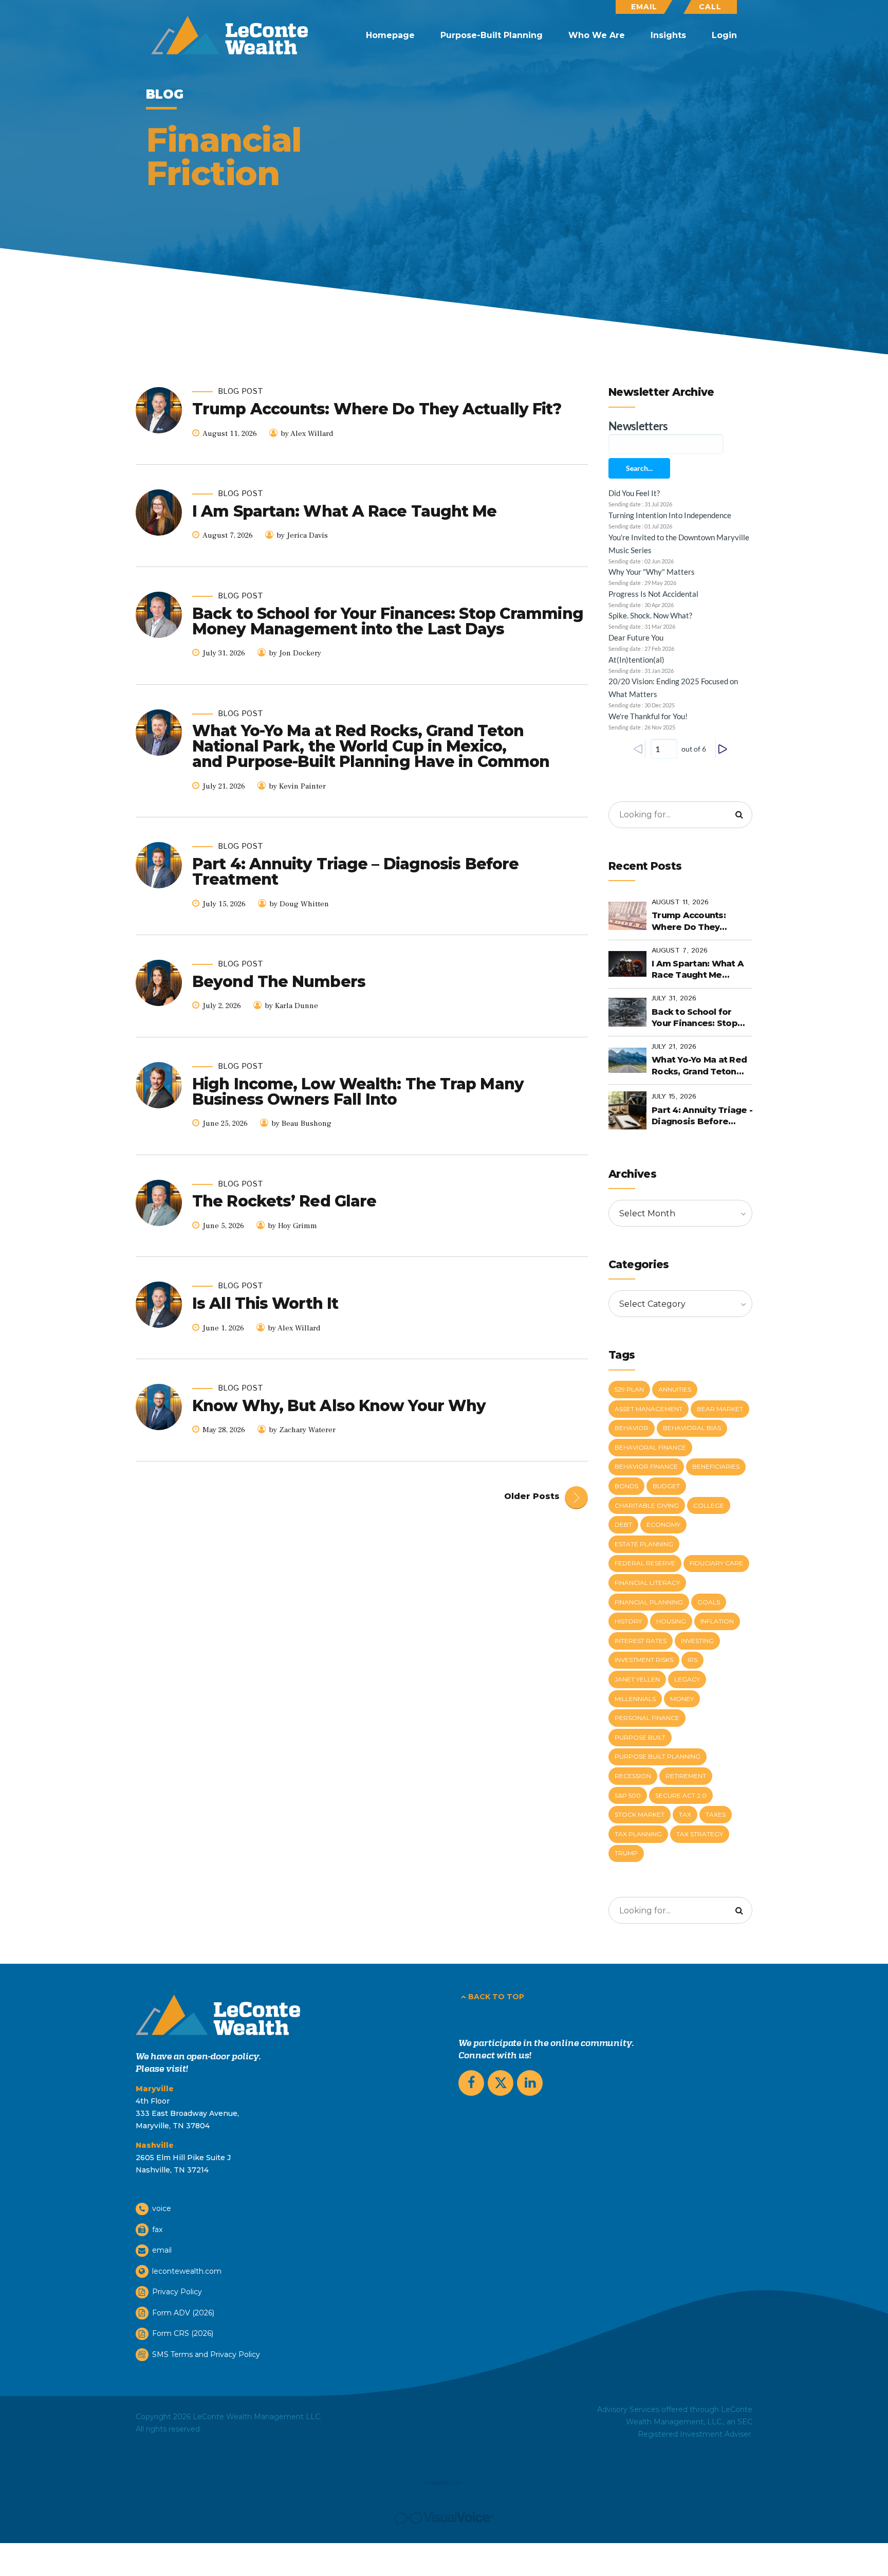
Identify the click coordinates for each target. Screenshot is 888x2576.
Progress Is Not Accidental (653, 594)
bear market (720, 1409)
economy (663, 1524)
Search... (639, 468)
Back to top (496, 1997)
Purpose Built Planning (658, 1756)
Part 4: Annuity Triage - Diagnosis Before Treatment (702, 1117)
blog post (240, 392)
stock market (640, 1814)
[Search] (739, 815)
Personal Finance (647, 1718)
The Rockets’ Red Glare (284, 1201)
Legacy (687, 1679)
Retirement (686, 1776)
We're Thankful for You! (648, 716)
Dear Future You (636, 637)
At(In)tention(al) (636, 660)
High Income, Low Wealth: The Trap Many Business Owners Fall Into (358, 1092)
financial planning (649, 1602)
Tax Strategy (700, 1834)
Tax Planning (638, 1834)
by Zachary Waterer (302, 1430)
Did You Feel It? (634, 493)
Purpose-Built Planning (492, 35)
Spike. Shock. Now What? (650, 615)
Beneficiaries (716, 1466)
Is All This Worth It (265, 1303)
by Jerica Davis (302, 535)
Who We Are (597, 35)
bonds (626, 1486)
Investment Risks (644, 1660)
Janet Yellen (637, 1679)
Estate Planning (644, 1544)
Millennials (635, 1699)
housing (671, 1621)
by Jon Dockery (295, 653)
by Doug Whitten (299, 904)
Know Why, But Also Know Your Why (339, 1406)
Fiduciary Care (716, 1563)
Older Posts (532, 1496)
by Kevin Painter (297, 786)
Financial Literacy (647, 1583)
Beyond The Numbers (279, 982)
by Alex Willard (307, 434)
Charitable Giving (647, 1505)
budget (666, 1486)
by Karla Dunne (291, 1006)
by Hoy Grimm (292, 1226)
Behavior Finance (646, 1466)
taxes (716, 1814)
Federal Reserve (645, 1563)
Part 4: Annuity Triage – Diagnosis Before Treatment (355, 872)
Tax (685, 1814)
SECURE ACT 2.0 (681, 1795)
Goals (709, 1602)
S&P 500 (628, 1795)
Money (682, 1699)
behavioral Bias (692, 1428)
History (628, 1621)
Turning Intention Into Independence (670, 515)
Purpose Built (640, 1737)
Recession (633, 1776)
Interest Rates (641, 1641)
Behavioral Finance (650, 1447)
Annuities (675, 1389)
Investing (697, 1641)
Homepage (390, 35)
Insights (668, 35)
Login (724, 35)
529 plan (629, 1389)
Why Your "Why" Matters (652, 572)
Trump (626, 1853)
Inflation (717, 1621)
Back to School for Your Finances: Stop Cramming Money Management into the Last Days (388, 621)
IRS (692, 1660)
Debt (623, 1524)
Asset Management (649, 1409)
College (709, 1505)
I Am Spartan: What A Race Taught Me (345, 511)
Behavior (632, 1428)
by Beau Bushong (301, 1123)
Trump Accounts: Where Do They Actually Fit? (377, 409)
